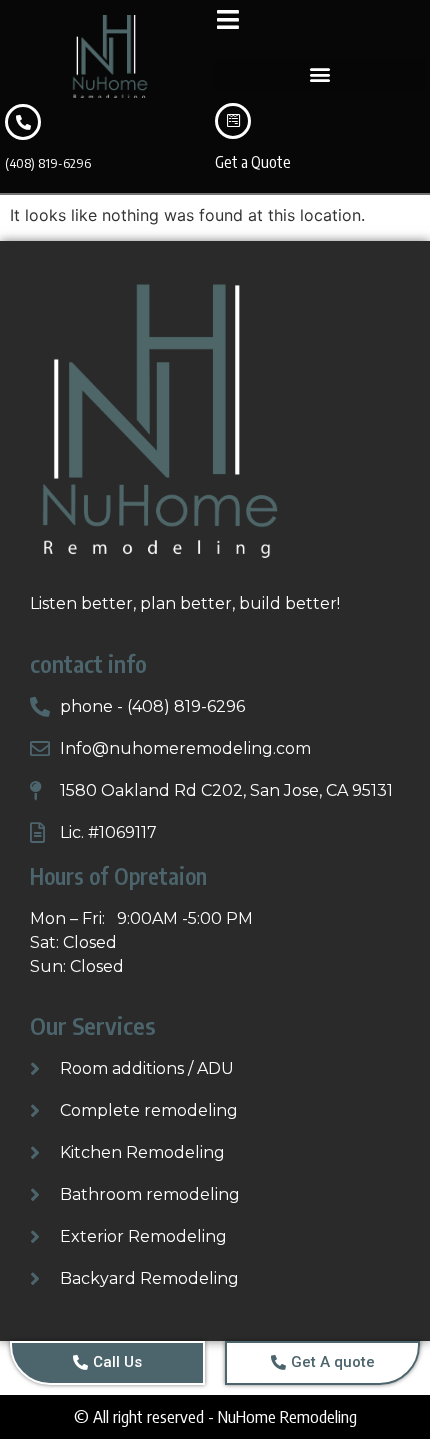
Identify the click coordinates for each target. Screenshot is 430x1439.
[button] (320, 74)
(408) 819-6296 (48, 163)
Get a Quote (253, 162)
